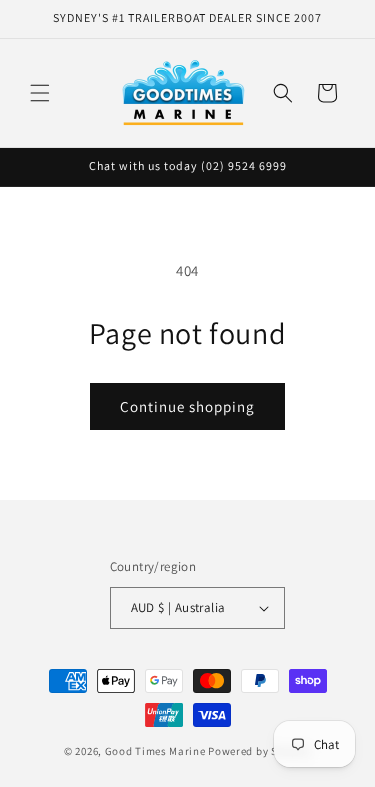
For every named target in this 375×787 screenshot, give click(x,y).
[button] (40, 93)
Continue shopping (187, 406)
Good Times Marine (155, 751)
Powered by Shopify (259, 751)
